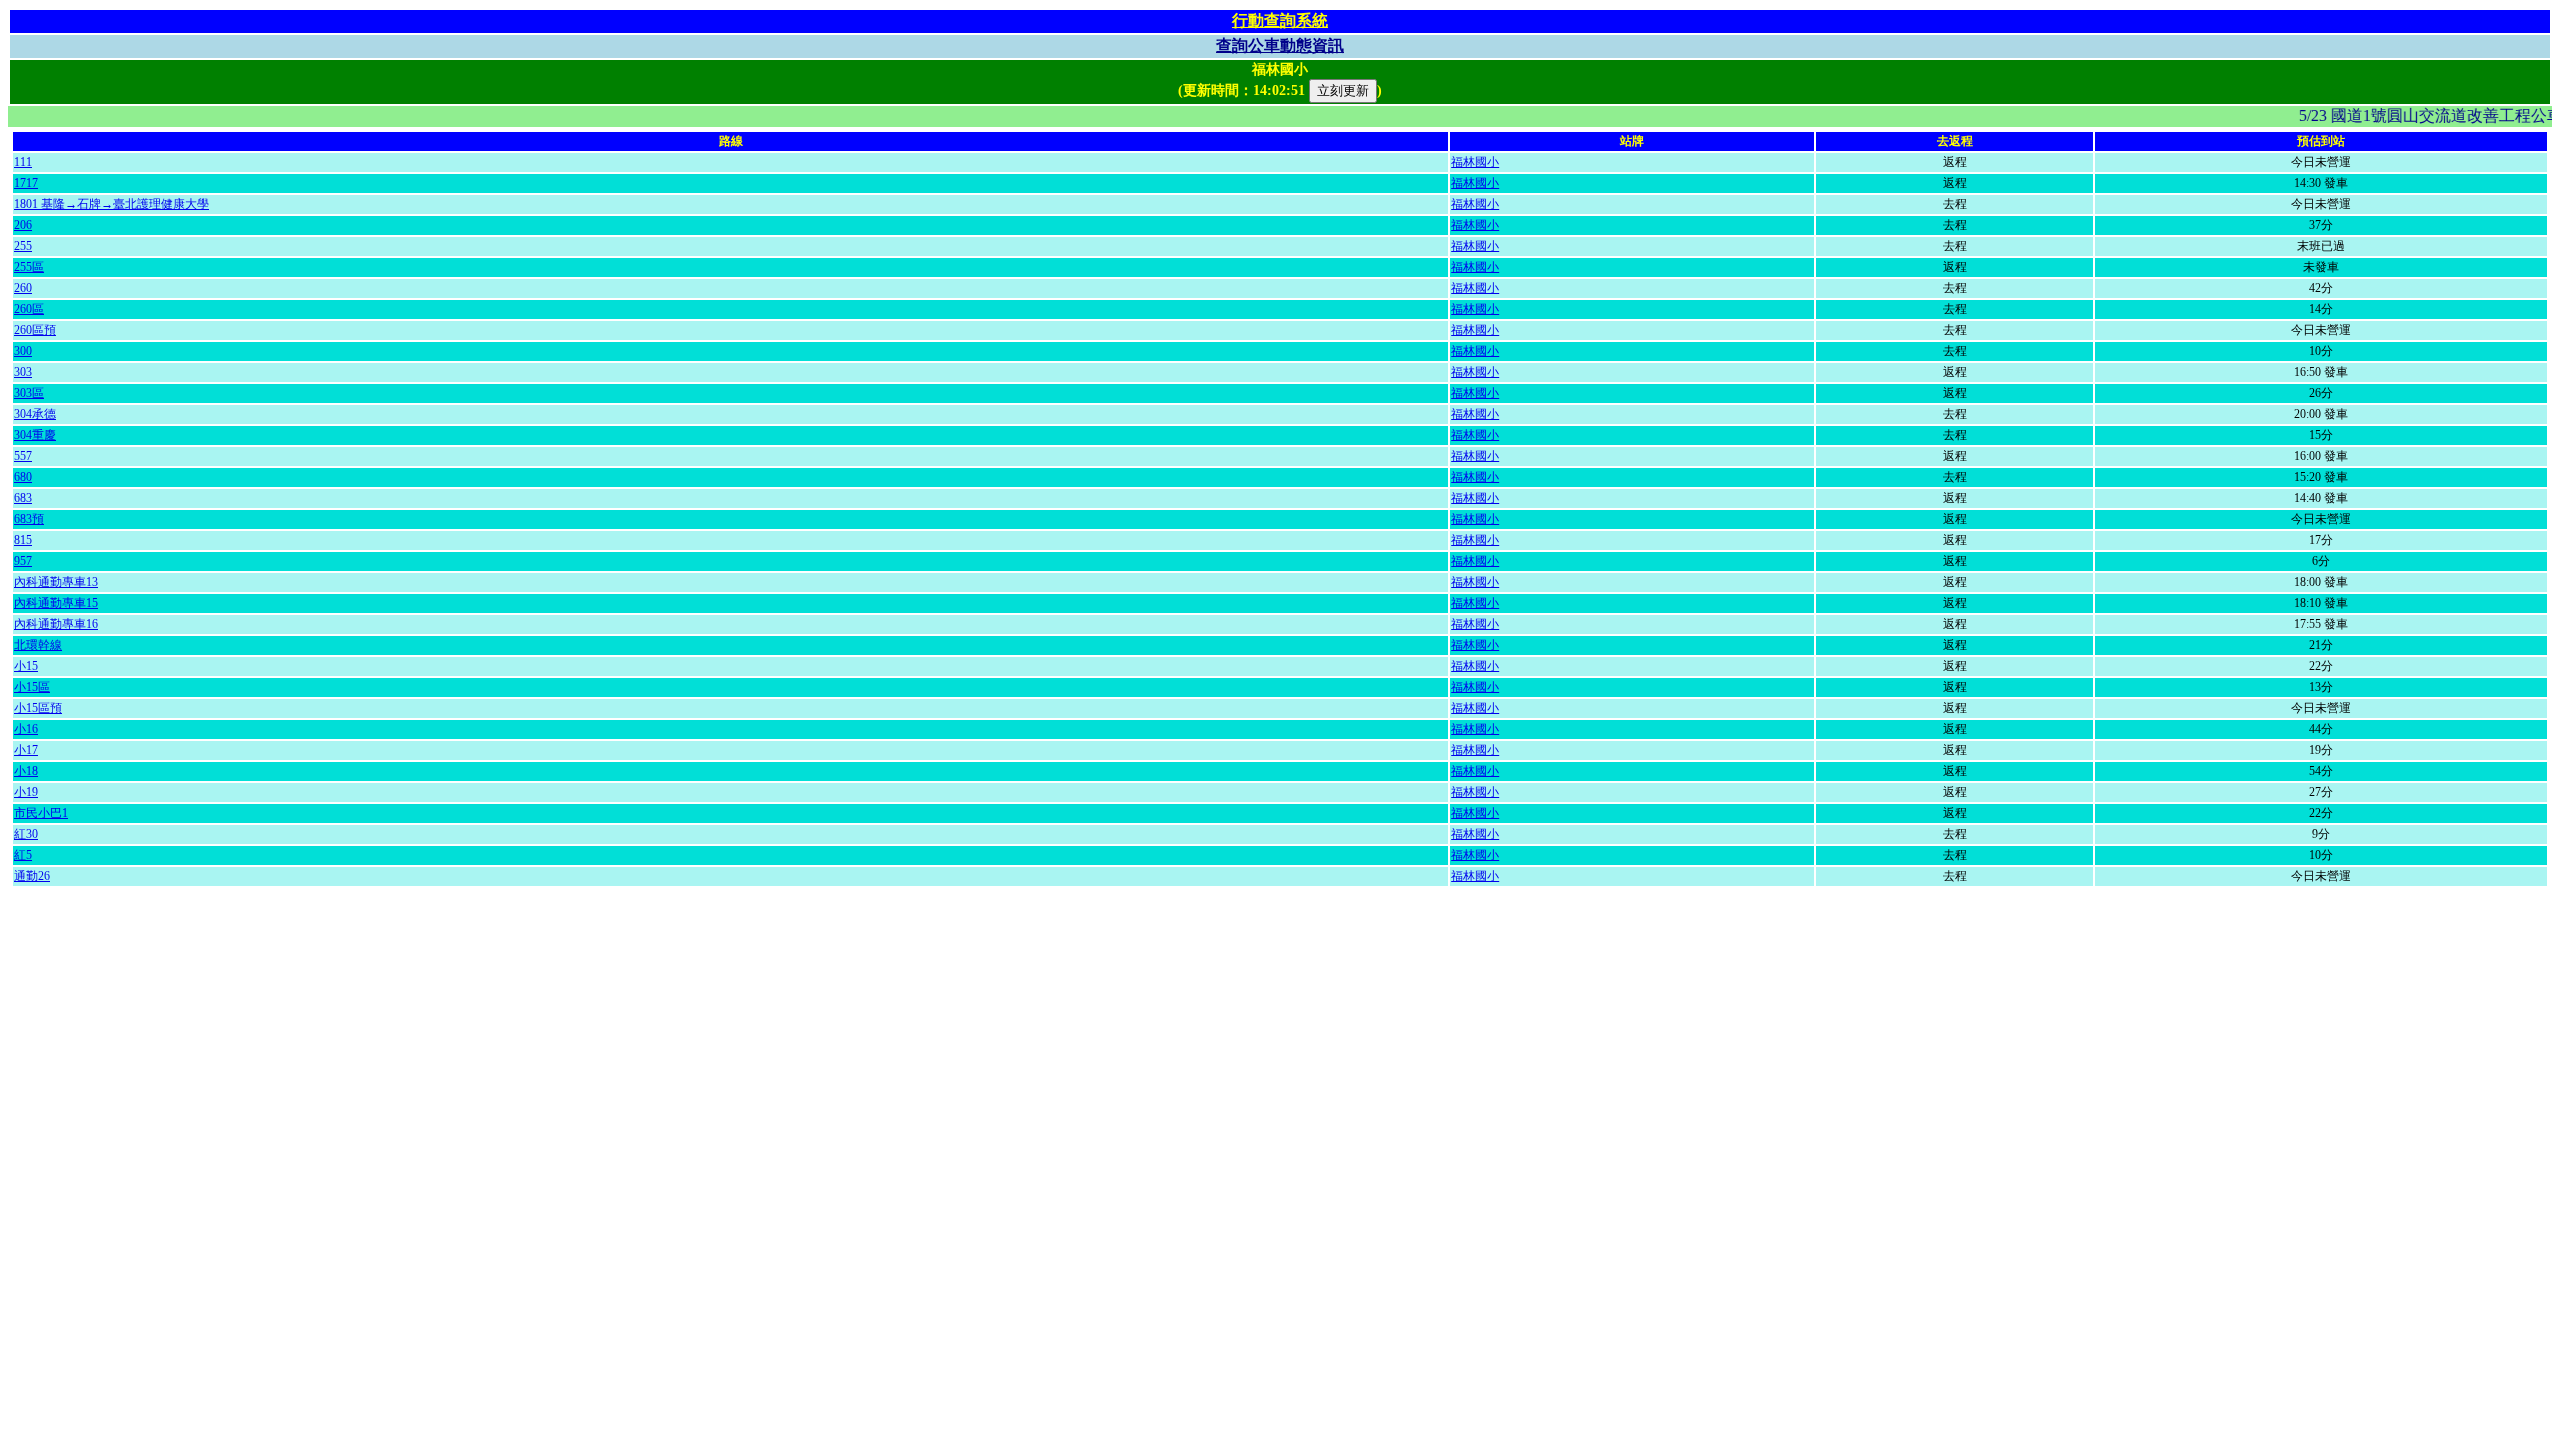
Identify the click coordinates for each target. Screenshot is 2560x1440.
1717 (26, 183)
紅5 (23, 855)
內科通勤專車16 (56, 624)
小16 (26, 729)
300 (23, 351)
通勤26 (32, 876)
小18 (26, 771)
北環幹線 (38, 645)
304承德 (35, 414)
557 (23, 456)
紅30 (26, 834)
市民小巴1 (41, 813)
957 (23, 561)
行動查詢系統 (1280, 20)
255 (23, 246)
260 (23, 288)
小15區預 (38, 708)
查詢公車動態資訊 (1280, 45)
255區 (29, 267)
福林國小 (1475, 162)
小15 (26, 666)
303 (23, 372)
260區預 (35, 330)
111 (23, 162)
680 (23, 477)
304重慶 (35, 435)
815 (23, 540)
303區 (29, 393)
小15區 (32, 687)
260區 (29, 309)
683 (23, 498)
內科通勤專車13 (56, 582)
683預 (29, 519)
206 (23, 225)
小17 (26, 750)
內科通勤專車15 (56, 603)
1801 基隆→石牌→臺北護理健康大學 (111, 204)
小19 (26, 792)
